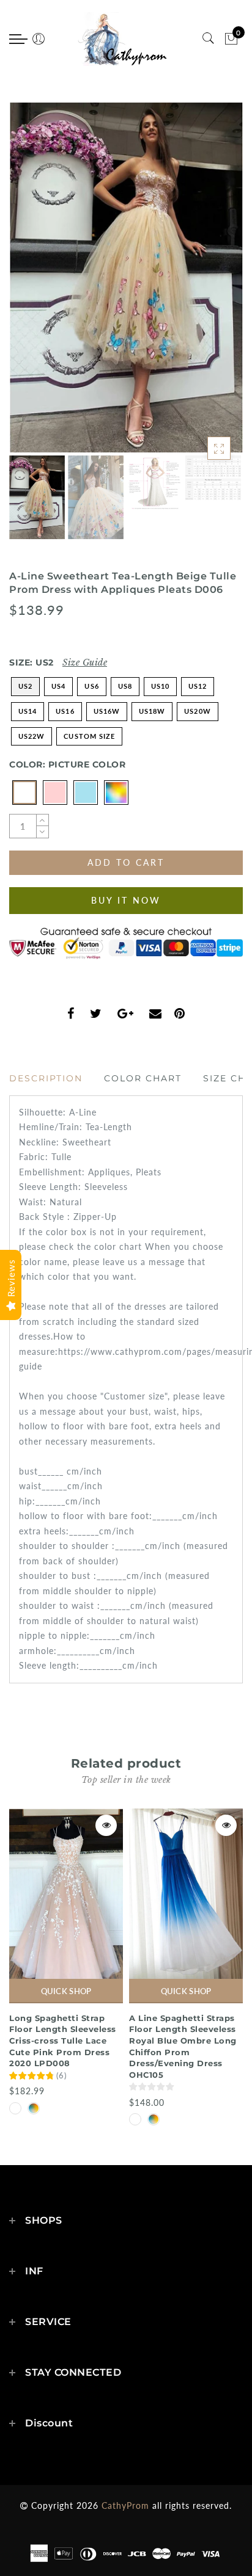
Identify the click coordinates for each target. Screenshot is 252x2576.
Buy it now (126, 900)
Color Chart (143, 1078)
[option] (126, 278)
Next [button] (205, 285)
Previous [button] (31, 285)
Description (46, 1078)
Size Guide (85, 662)
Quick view (106, 1825)
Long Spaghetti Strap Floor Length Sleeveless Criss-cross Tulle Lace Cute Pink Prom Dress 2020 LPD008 (63, 2041)
